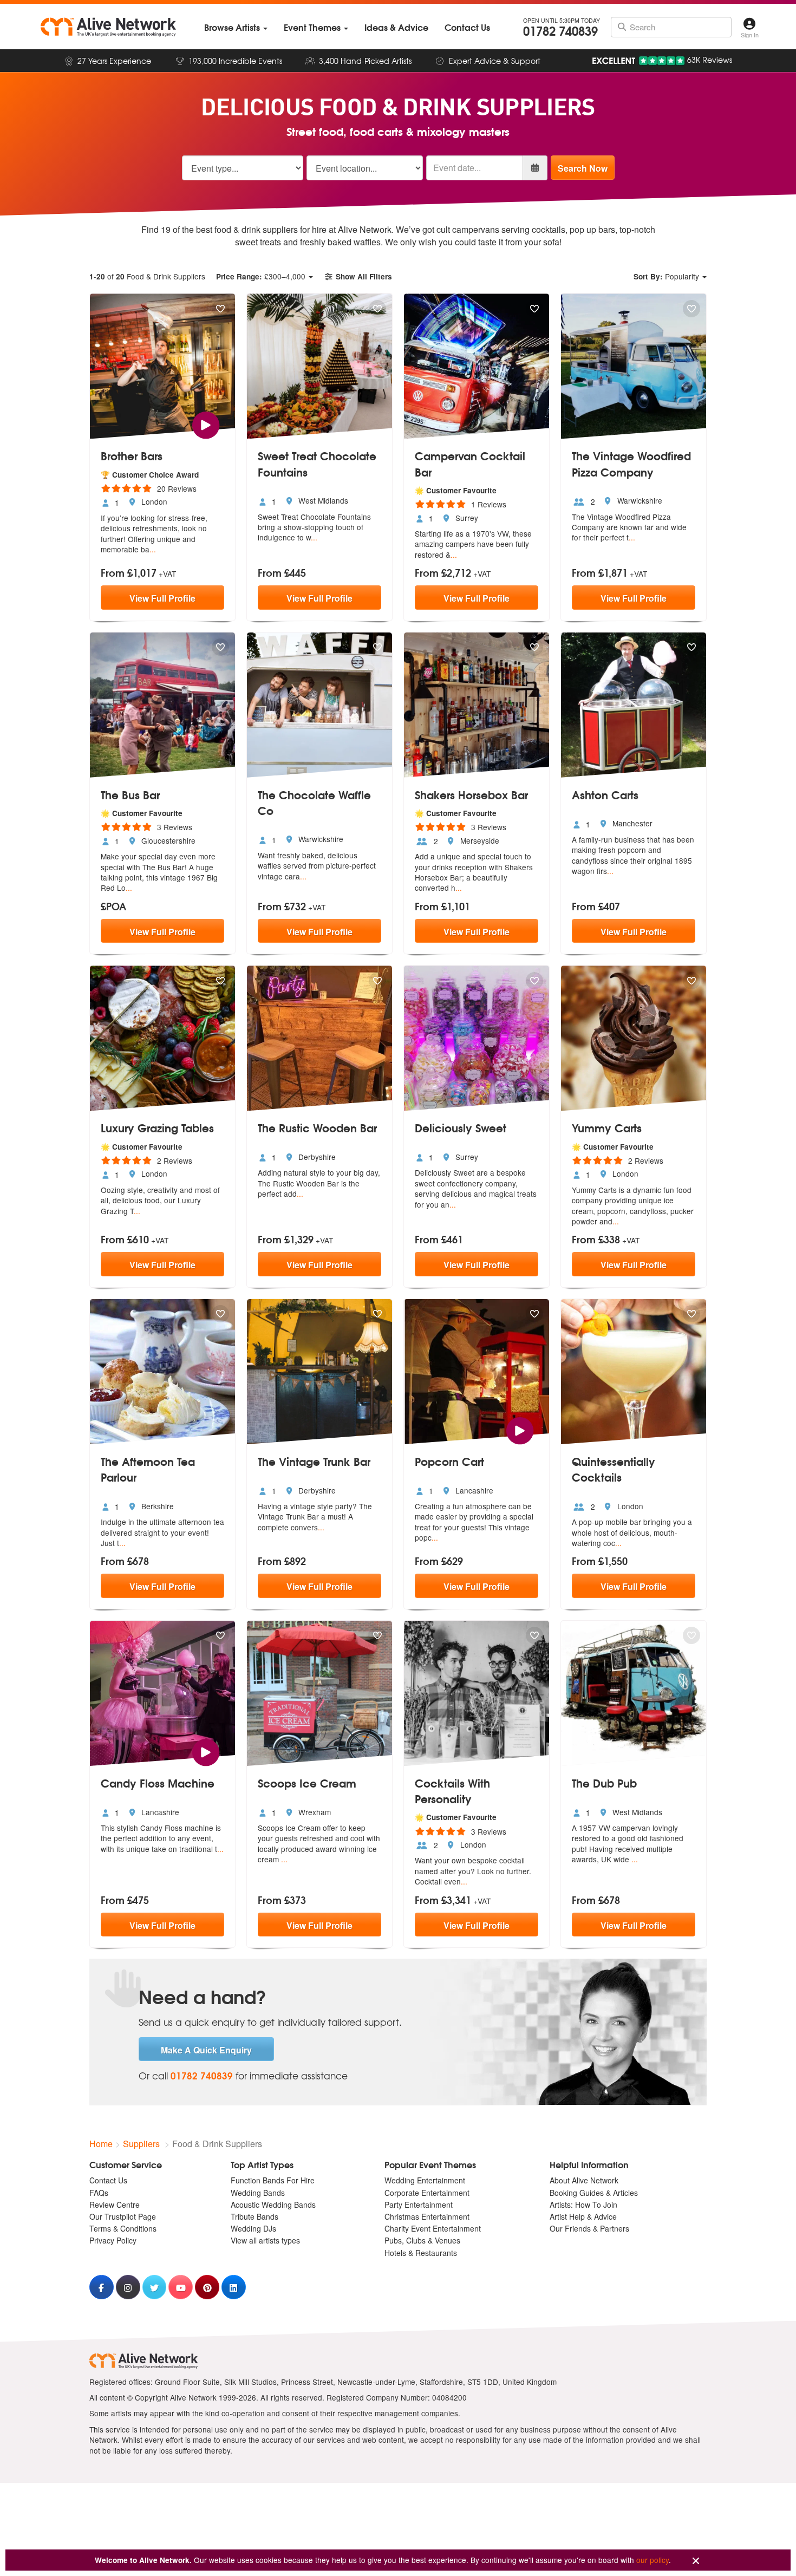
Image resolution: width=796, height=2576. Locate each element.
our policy (653, 2560)
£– (261, 276)
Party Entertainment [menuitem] (419, 2205)
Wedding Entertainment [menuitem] (425, 2180)
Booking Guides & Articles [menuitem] (594, 2193)
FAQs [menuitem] (99, 2193)
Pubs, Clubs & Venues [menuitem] (422, 2240)
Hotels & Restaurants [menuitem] (421, 2253)
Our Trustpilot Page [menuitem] (123, 2216)
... (153, 549)
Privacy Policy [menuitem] (113, 2240)
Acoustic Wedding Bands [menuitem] (273, 2205)
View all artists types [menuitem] (265, 2240)
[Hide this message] (696, 2561)
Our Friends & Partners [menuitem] (589, 2228)
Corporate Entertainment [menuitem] (427, 2193)
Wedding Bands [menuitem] (258, 2193)
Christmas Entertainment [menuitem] (427, 2216)
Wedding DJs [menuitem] (253, 2228)
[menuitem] (236, 27)
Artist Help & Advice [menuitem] (583, 2216)
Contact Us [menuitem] (108, 2180)
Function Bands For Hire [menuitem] (273, 2180)
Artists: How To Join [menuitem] (583, 2205)
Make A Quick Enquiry (206, 2050)
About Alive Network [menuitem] (584, 2180)
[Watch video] (205, 424)
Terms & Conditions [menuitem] (123, 2228)
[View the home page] (108, 27)
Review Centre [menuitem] (115, 2205)
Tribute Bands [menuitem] (255, 2216)
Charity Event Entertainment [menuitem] (433, 2228)
